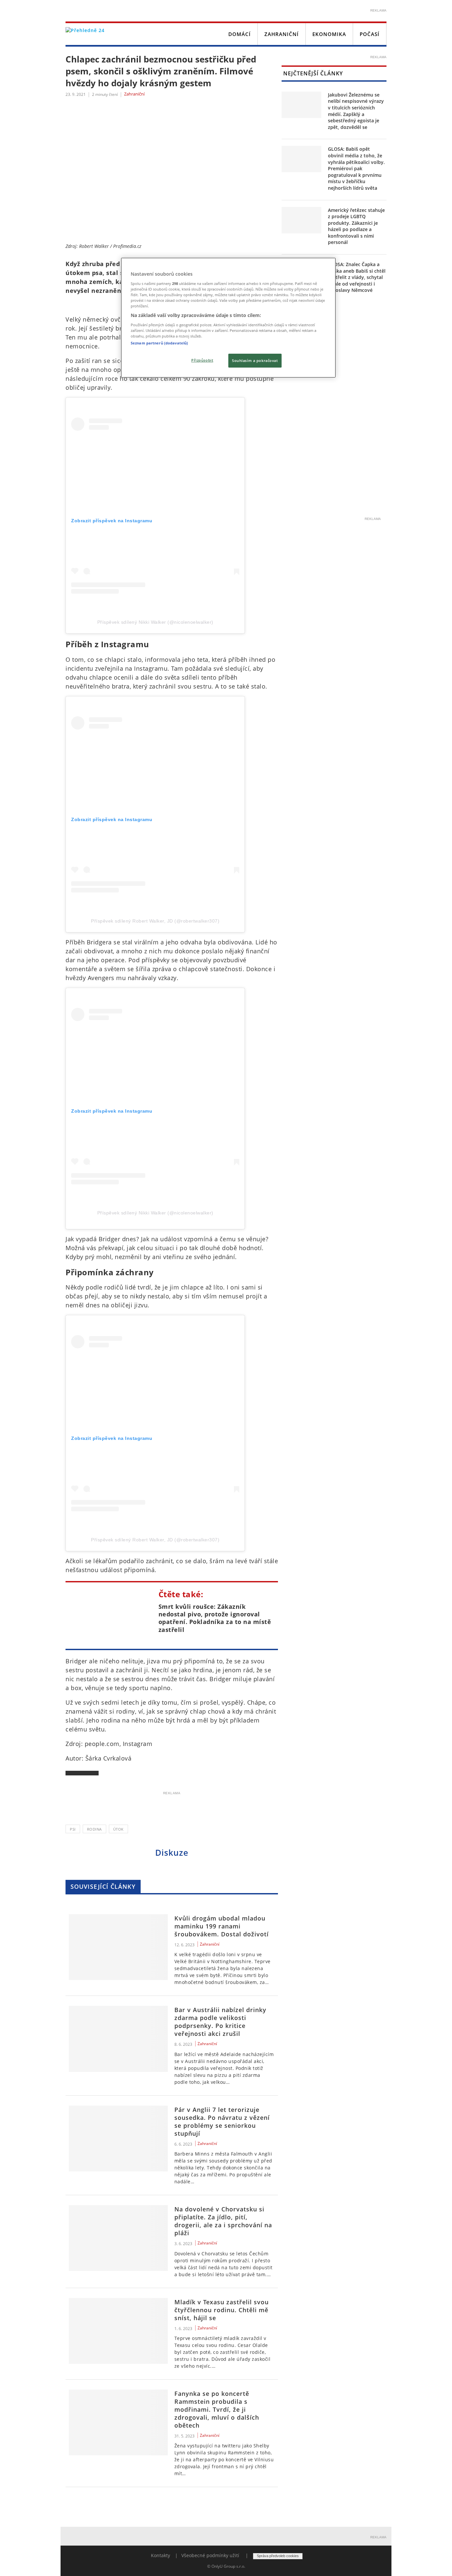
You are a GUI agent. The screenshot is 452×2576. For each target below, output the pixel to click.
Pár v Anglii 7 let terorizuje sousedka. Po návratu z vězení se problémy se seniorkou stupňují (222, 2121)
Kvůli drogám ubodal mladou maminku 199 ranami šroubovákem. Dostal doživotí (222, 1926)
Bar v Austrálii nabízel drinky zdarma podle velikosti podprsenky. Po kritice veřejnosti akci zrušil (220, 2022)
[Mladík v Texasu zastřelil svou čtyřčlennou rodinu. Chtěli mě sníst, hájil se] (118, 2331)
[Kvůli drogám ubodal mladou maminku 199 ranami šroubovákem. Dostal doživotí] (118, 1947)
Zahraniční (282, 34)
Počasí (370, 34)
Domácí (240, 34)
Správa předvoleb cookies (278, 2556)
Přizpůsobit (202, 360)
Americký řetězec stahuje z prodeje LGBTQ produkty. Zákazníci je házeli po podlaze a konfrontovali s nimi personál (356, 226)
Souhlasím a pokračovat (255, 360)
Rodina (94, 1829)
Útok (118, 1829)
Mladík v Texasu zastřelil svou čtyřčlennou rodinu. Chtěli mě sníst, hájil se (222, 2310)
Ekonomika (329, 34)
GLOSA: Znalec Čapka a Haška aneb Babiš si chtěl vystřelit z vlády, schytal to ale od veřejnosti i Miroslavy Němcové (357, 277)
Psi (73, 1829)
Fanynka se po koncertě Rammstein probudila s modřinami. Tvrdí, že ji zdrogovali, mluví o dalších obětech (217, 2409)
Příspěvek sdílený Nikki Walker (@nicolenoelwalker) (155, 622)
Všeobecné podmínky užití (210, 2555)
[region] (228, 318)
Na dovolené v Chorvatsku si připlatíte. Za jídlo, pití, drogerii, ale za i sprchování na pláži (223, 2221)
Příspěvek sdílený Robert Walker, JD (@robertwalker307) (155, 921)
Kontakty (160, 2555)
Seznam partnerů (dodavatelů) (159, 343)
